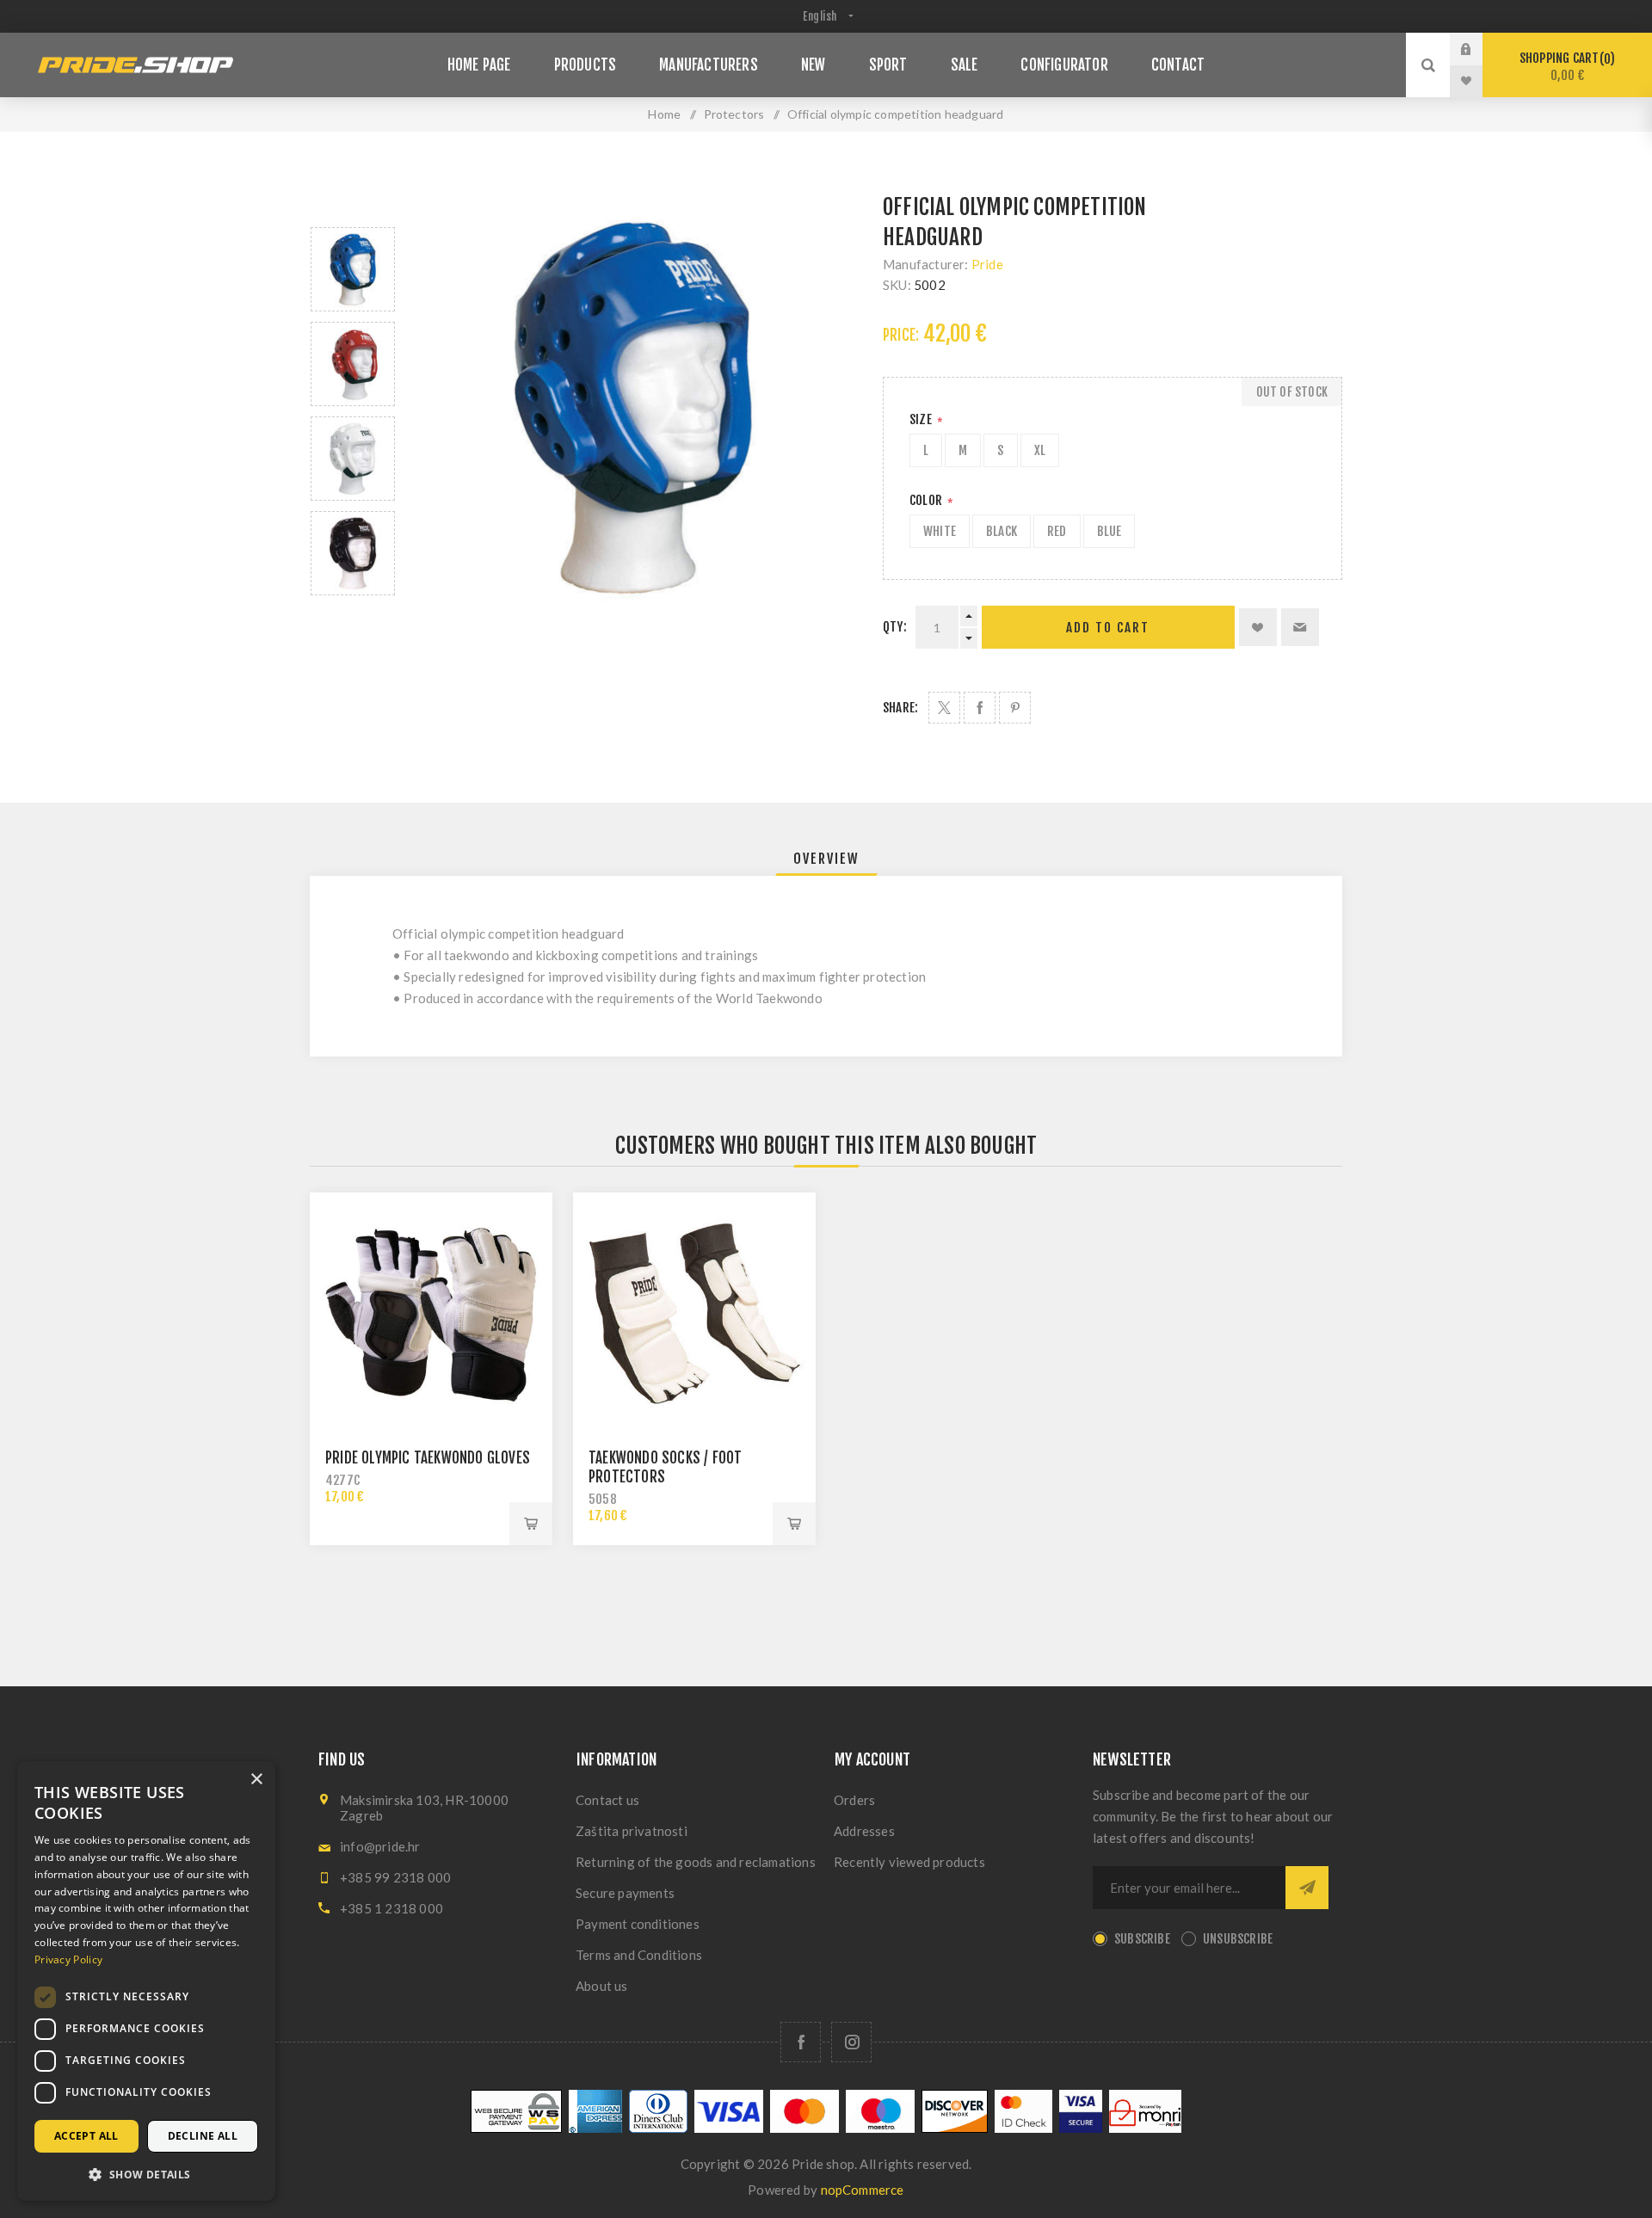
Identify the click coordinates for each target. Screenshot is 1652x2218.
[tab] (826, 859)
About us (602, 1986)
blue (1110, 531)
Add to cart (1108, 628)
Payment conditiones (638, 1924)
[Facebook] (801, 2042)
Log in (1479, 49)
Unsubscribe (1238, 1939)
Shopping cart (1565, 67)
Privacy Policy (68, 1959)
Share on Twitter (944, 708)
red (1057, 531)
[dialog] (146, 1981)
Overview (826, 859)
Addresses (864, 1831)
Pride (987, 264)
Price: (901, 335)
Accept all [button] (86, 2136)
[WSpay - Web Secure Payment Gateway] (516, 2128)
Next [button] (353, 616)
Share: (900, 708)
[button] (146, 2174)
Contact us (607, 1800)
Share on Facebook (980, 708)
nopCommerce (863, 2190)
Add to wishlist (1258, 627)
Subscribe (1142, 1939)
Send (1307, 1888)
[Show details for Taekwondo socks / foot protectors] (694, 1314)
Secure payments (625, 1893)
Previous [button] (353, 207)
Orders (854, 1800)
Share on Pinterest (1015, 708)
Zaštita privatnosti (632, 1831)
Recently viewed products (909, 1862)
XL (1040, 450)
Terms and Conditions (639, 1955)
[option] (353, 269)
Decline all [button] (203, 2136)
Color (927, 500)
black (1002, 531)
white (940, 531)
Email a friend (1300, 627)
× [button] (256, 1780)
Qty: (895, 627)
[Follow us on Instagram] (851, 2042)
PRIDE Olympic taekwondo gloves (428, 1458)
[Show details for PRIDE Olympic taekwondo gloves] (431, 1314)
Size (922, 419)
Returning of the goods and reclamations (696, 1862)
